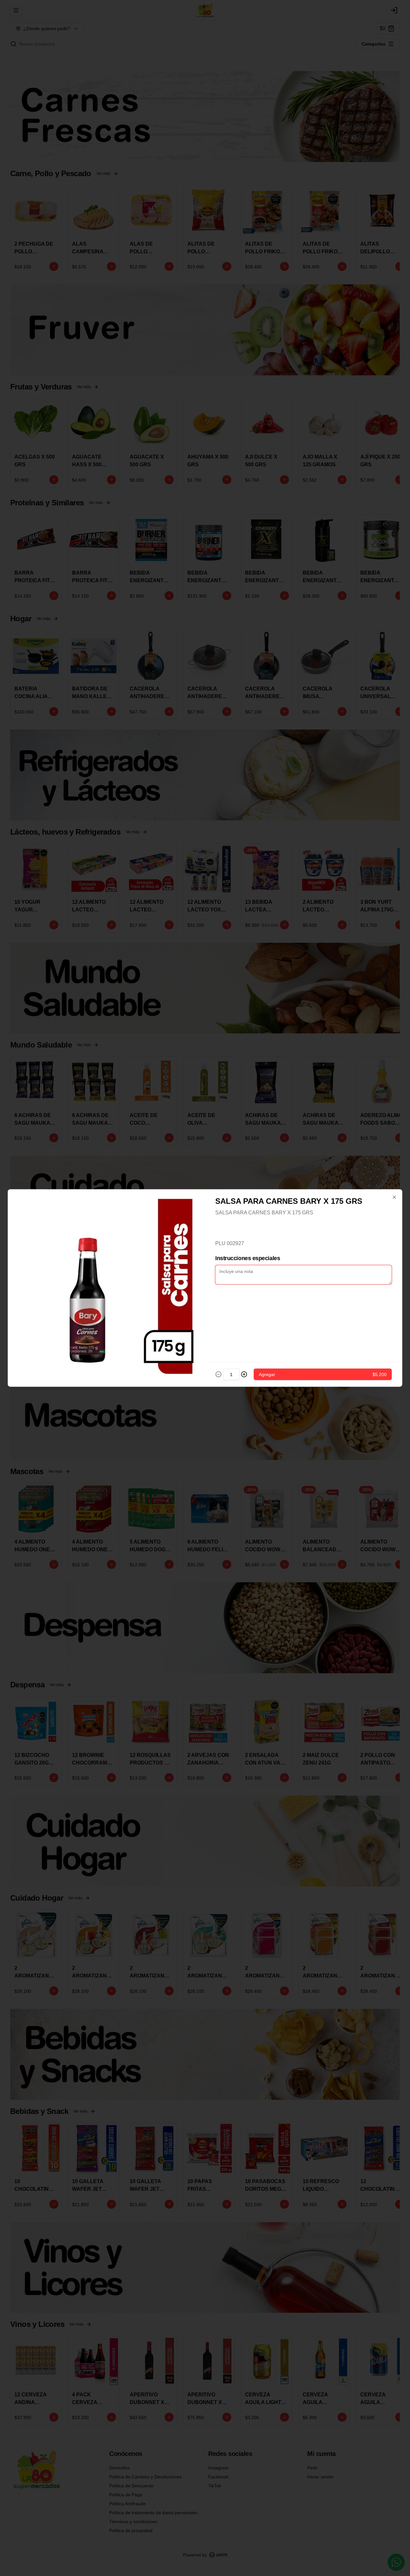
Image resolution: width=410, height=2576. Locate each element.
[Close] (394, 1197)
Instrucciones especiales (248, 1258)
